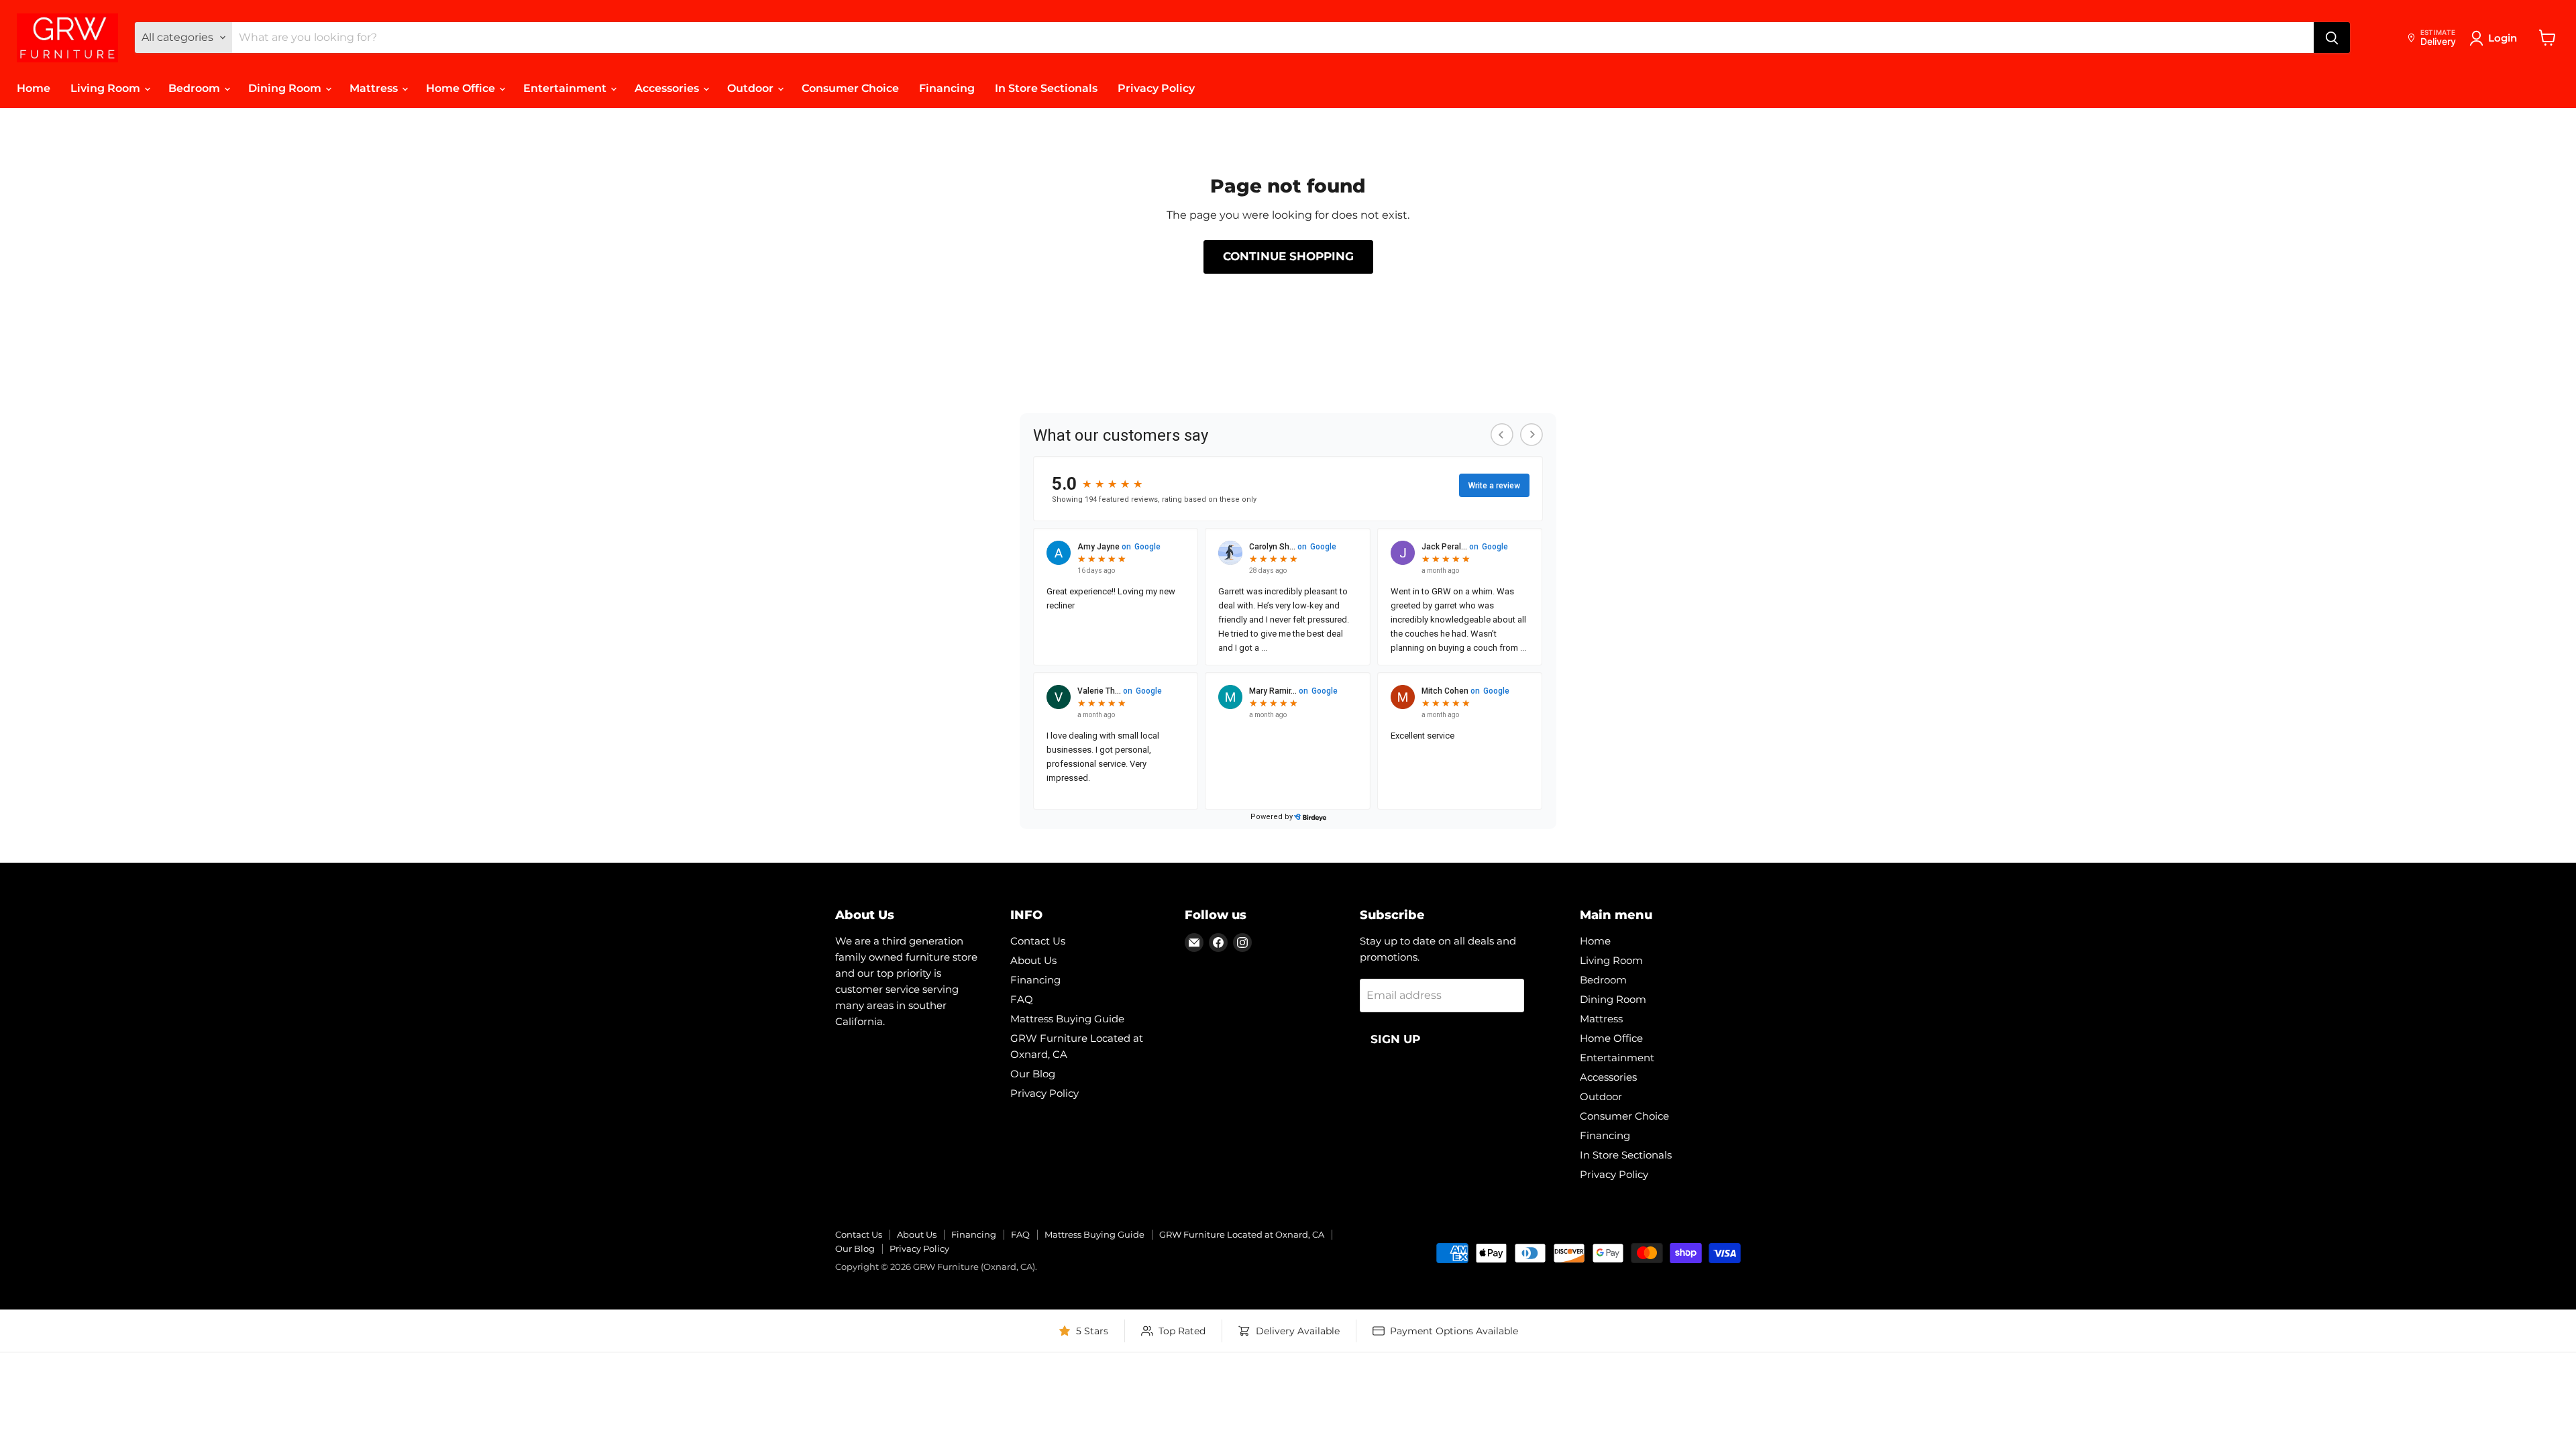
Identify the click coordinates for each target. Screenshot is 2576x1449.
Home (34, 88)
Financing (947, 88)
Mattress (375, 88)
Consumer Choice (850, 88)
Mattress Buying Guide (1067, 1019)
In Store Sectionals (1046, 88)
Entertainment (566, 88)
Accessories (668, 88)
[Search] (2332, 38)
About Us (1033, 960)
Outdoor (752, 88)
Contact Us (1038, 941)
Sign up (1395, 1039)
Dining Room (286, 88)
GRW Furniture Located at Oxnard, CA (1242, 1234)
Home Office (462, 88)
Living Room (107, 88)
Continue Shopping (1288, 256)
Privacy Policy (1156, 88)
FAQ (1022, 999)
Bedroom (196, 88)
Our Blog (1033, 1074)
